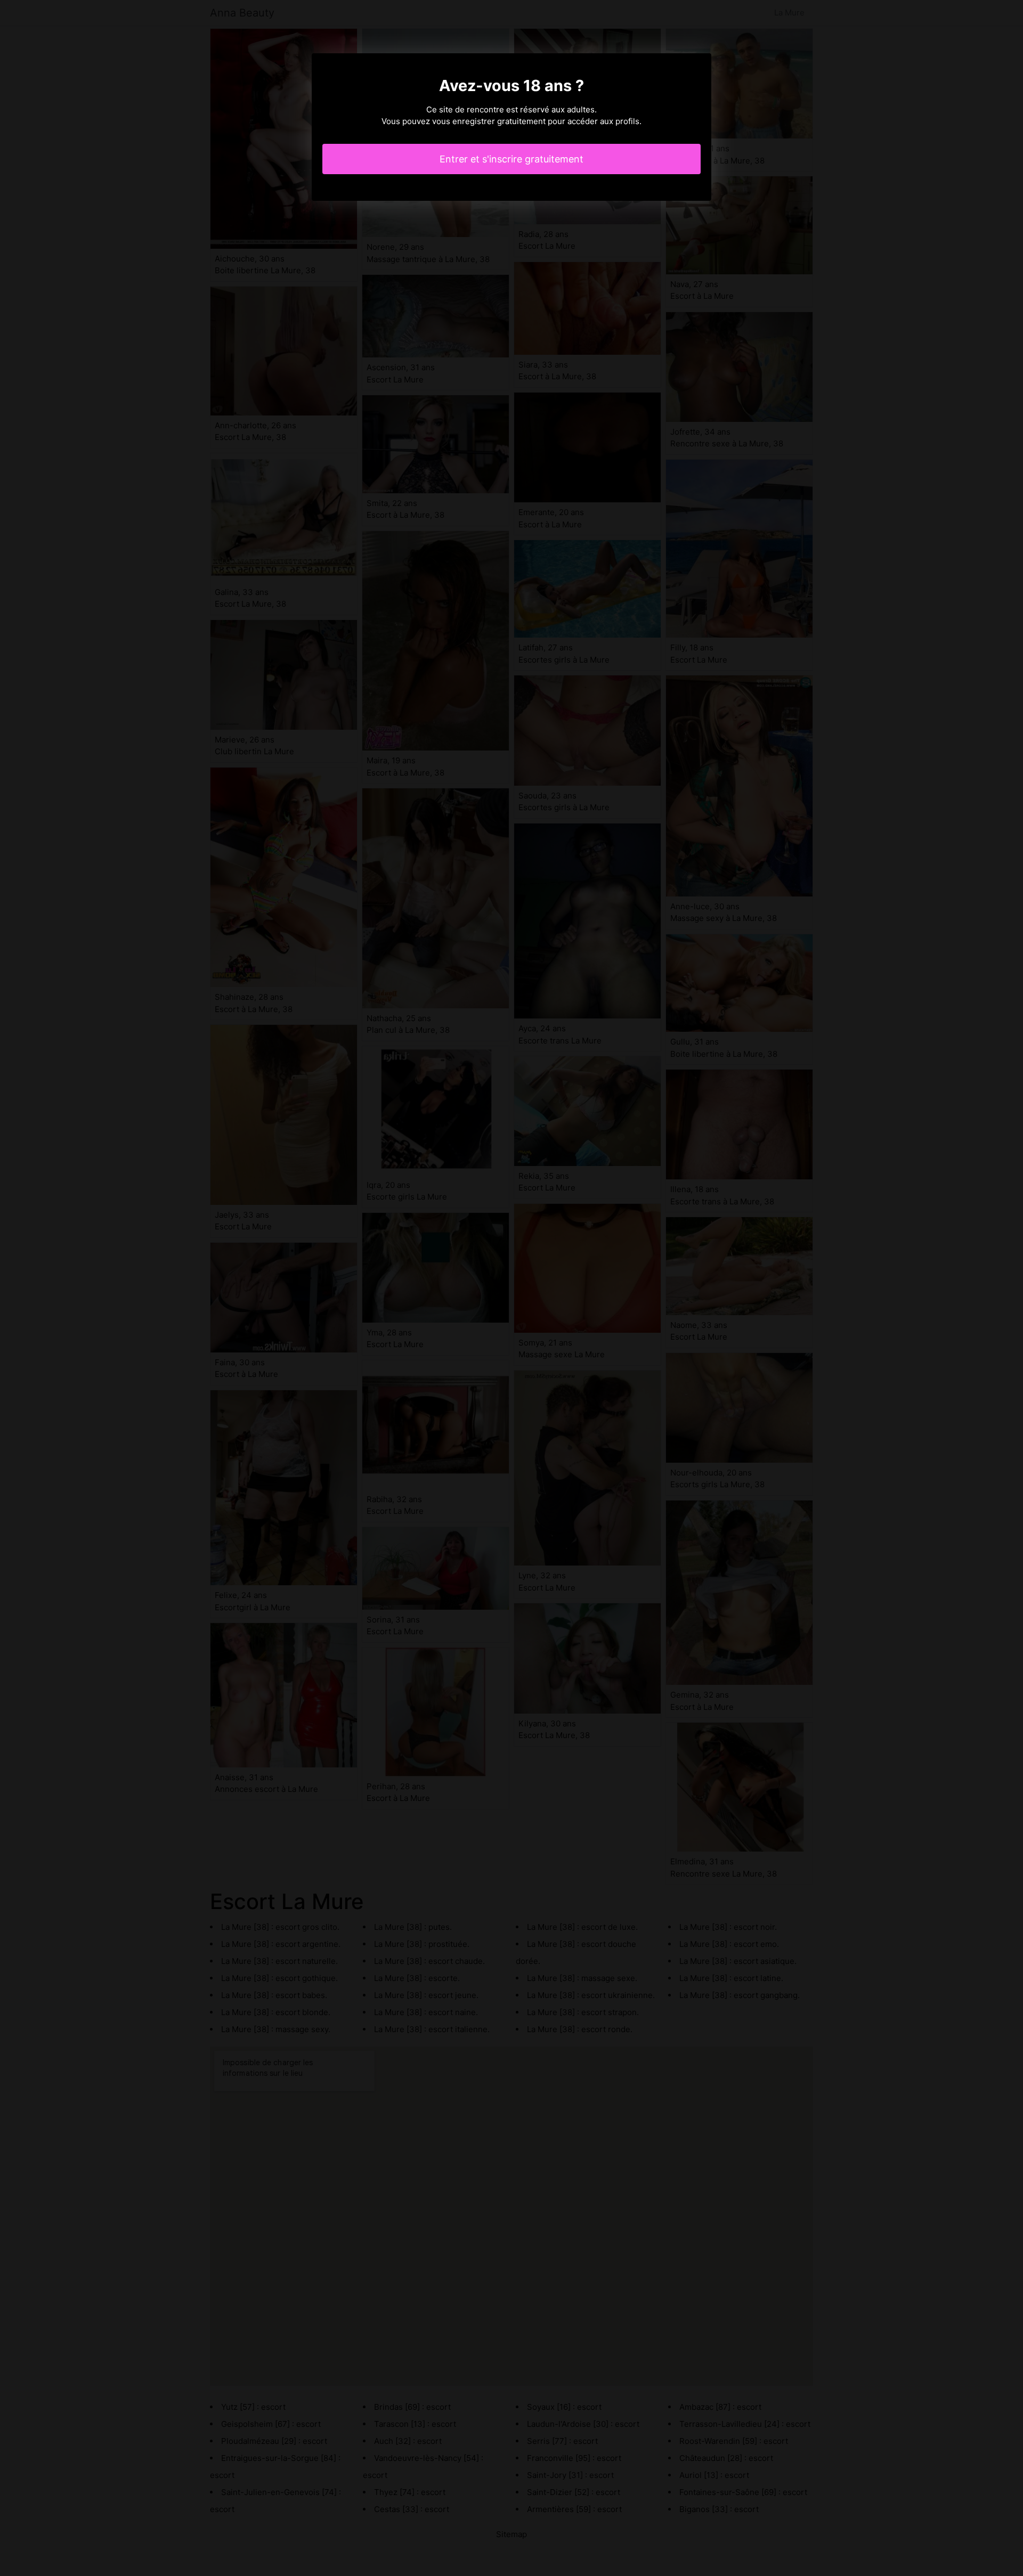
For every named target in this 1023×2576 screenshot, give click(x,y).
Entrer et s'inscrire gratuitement (511, 159)
